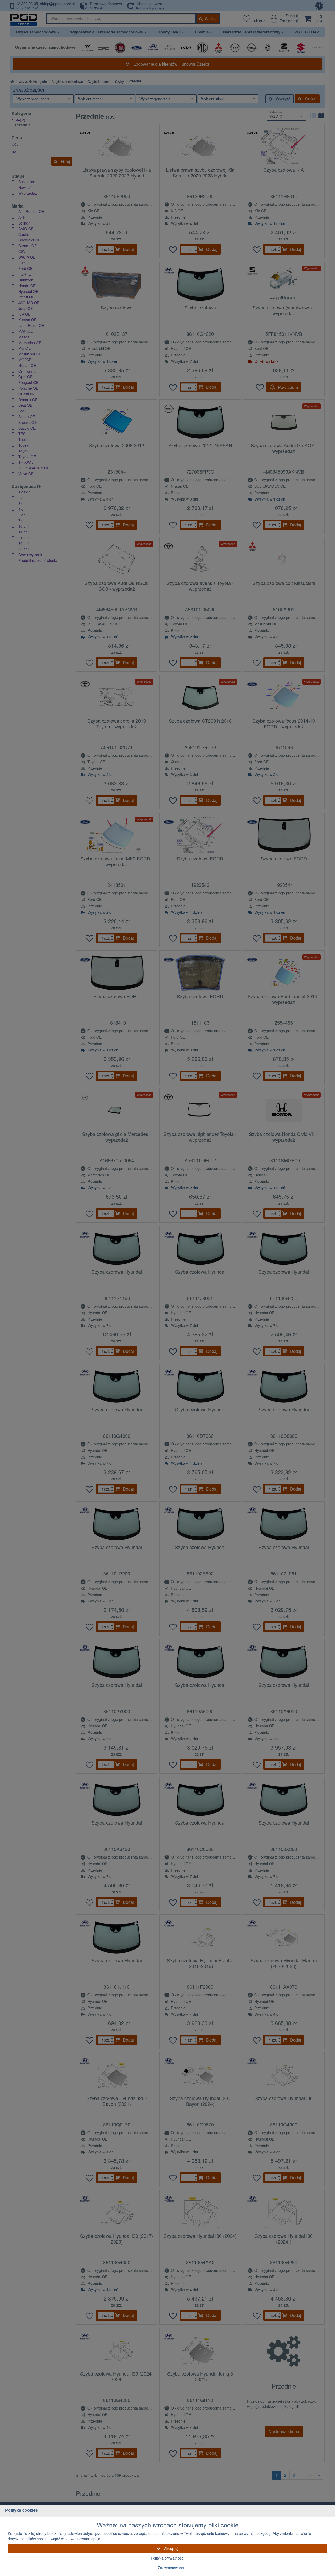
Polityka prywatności (167, 2558)
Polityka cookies (22, 2510)
